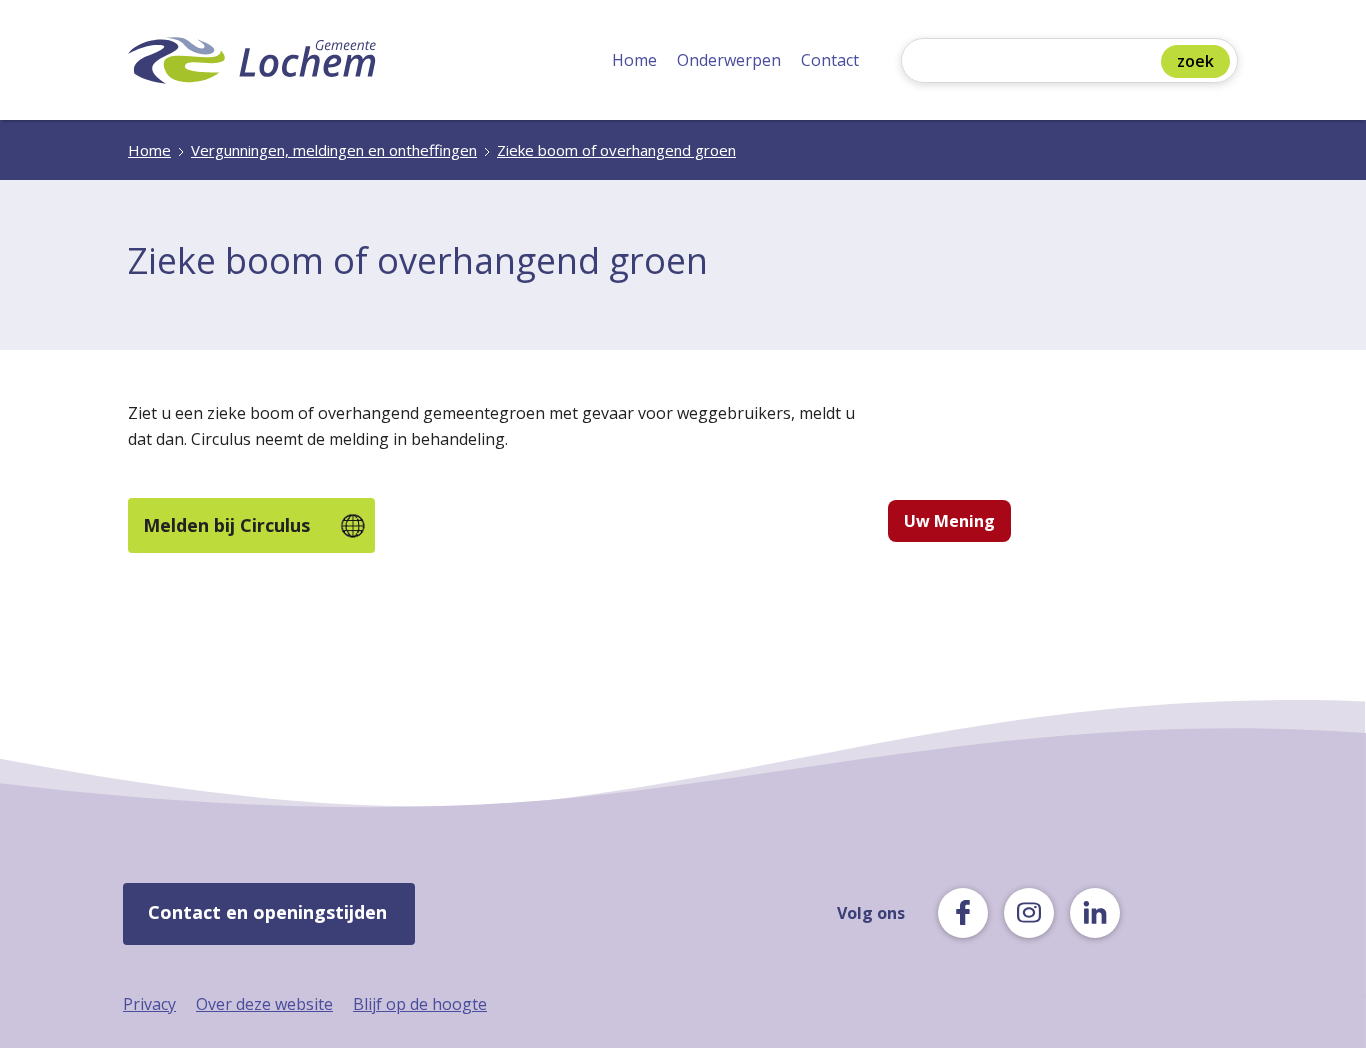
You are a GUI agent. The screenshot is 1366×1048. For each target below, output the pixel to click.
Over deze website (264, 1004)
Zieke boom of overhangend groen (616, 150)
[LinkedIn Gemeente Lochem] (1095, 913)
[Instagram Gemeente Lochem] (1029, 913)
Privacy (149, 1004)
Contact (830, 60)
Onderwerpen (729, 60)
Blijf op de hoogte (420, 1004)
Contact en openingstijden (267, 912)
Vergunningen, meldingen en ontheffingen (334, 150)
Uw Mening (949, 521)
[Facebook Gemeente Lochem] (963, 913)
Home (634, 60)
